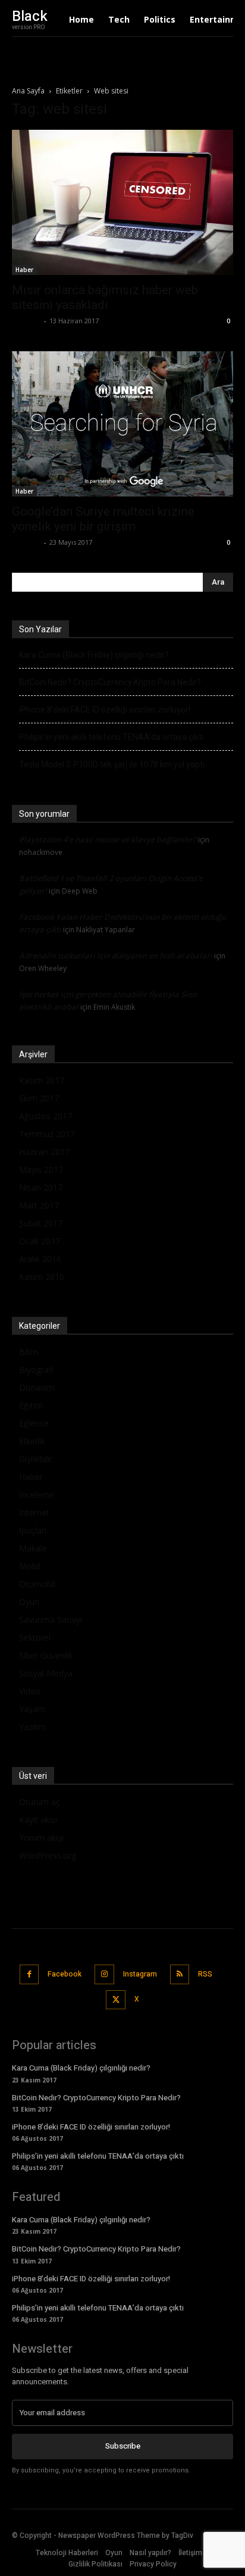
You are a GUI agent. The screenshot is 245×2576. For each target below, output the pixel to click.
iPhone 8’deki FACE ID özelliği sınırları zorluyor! (105, 710)
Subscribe (123, 2446)
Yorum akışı (41, 1837)
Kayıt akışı (38, 1820)
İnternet (34, 1512)
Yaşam (32, 1709)
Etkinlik (32, 1441)
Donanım (37, 1387)
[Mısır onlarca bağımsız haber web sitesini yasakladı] (122, 202)
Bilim (29, 1352)
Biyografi (36, 1370)
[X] (116, 2000)
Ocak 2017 (40, 1241)
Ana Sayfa (28, 91)
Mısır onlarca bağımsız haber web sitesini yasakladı (105, 297)
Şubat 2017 (41, 1223)
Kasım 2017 (42, 1080)
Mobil (30, 1566)
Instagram (140, 1974)
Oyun (29, 1602)
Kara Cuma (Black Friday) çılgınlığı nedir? (94, 655)
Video (30, 1691)
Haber (24, 270)
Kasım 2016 (42, 1277)
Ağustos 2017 (45, 1116)
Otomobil (37, 1584)
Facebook (65, 1974)
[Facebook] (29, 1974)
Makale (33, 1548)
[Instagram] (104, 1974)
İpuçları (33, 1530)
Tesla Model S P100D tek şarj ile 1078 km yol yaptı (112, 764)
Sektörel (35, 1637)
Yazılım (32, 1727)
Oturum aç (40, 1802)
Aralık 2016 (40, 1259)
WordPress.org (48, 1855)
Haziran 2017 (44, 1152)
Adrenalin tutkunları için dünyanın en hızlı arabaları (116, 956)
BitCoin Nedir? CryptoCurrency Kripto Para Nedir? (110, 682)
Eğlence (34, 1423)
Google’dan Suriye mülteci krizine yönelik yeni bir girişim (103, 519)
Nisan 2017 (41, 1187)
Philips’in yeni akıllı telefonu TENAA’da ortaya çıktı (111, 737)
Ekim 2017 (39, 1098)
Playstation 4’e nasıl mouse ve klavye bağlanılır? (108, 839)
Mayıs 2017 (41, 1170)
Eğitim (31, 1405)
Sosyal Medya (46, 1673)
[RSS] (180, 1974)
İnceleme (37, 1495)
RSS (205, 1974)
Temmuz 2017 (47, 1134)
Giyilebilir (36, 1459)
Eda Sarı (26, 321)
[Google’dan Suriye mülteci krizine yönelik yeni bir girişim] (122, 424)
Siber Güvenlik (46, 1655)
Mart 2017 (39, 1205)
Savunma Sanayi (51, 1620)
